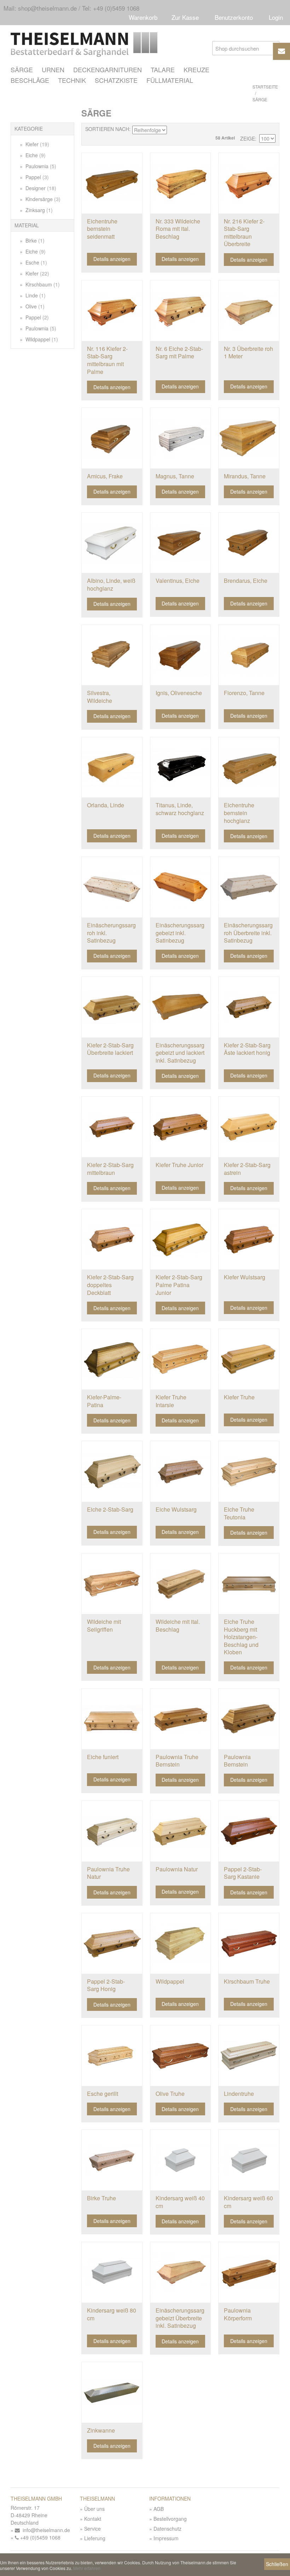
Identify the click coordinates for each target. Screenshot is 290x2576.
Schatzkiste (116, 80)
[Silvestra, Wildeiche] (112, 655)
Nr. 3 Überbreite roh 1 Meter (248, 352)
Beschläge (30, 80)
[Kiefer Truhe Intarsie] (181, 1359)
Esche (36, 262)
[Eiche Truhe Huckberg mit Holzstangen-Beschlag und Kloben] (249, 1584)
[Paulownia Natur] (181, 1831)
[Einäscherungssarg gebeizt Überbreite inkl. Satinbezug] (181, 2272)
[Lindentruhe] (249, 2056)
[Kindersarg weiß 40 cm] (181, 2160)
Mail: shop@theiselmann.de (40, 8)
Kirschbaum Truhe (247, 1981)
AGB (159, 2509)
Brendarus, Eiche (246, 581)
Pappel (36, 177)
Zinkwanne (101, 2430)
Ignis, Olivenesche (179, 693)
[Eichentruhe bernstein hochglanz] (249, 767)
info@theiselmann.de (45, 2530)
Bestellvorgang (170, 2519)
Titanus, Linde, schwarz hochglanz (180, 809)
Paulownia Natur (177, 1869)
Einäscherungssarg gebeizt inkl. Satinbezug (180, 933)
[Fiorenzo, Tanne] (249, 655)
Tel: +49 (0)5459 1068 (111, 8)
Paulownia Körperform (238, 2314)
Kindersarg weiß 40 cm (180, 2202)
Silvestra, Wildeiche (100, 697)
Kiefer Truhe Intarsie (171, 1401)
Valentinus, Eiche (178, 581)
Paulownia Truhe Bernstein (177, 1761)
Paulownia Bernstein (237, 1761)
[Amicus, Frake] (112, 438)
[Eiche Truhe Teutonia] (249, 1471)
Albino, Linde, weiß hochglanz (111, 584)
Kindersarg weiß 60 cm (248, 2202)
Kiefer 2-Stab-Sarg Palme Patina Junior (179, 1285)
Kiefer (37, 144)
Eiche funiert (103, 1757)
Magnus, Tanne (175, 476)
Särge (22, 69)
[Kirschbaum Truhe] (249, 1943)
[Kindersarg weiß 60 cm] (249, 2160)
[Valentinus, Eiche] (181, 543)
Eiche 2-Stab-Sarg (110, 1509)
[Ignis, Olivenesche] (181, 655)
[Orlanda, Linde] (112, 767)
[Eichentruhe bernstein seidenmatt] (112, 183)
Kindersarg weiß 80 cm (112, 2314)
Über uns (94, 2509)
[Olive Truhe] (181, 2056)
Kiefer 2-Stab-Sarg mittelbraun (110, 1169)
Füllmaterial (170, 80)
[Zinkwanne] (112, 2392)
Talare (163, 69)
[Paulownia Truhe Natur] (112, 1831)
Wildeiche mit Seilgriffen (104, 1625)
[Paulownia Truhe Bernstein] (181, 1719)
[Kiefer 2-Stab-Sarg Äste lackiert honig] (249, 1007)
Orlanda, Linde (106, 805)
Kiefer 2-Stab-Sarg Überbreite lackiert (110, 1049)
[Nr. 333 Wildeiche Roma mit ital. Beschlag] (181, 183)
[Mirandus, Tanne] (249, 438)
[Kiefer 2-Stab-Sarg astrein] (249, 1127)
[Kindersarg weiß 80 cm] (112, 2272)
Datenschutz (167, 2529)
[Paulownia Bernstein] (249, 1719)
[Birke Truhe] (112, 2160)
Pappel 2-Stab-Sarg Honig (106, 1985)
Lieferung (95, 2538)
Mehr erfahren (87, 2568)
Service (92, 2529)
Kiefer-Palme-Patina (104, 1401)
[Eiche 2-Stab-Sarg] (112, 1471)
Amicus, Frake (105, 476)
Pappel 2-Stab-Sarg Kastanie (243, 1873)
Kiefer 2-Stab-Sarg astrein (247, 1169)
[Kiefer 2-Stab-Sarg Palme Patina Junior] (181, 1239)
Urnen (53, 69)
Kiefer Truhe (239, 1397)
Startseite (265, 87)
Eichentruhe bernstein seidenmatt (102, 229)
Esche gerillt (103, 2094)
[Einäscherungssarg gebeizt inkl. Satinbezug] (181, 887)
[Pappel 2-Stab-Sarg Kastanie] (249, 1831)
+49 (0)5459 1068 (40, 2537)
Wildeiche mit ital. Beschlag (178, 1625)
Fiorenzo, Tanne (244, 693)
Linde (35, 295)
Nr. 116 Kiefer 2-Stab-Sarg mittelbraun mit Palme (107, 360)
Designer (40, 188)
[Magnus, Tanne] (181, 438)
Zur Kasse (185, 17)
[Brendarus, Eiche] (249, 543)
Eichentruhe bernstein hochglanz (239, 813)
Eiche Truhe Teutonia (239, 1513)
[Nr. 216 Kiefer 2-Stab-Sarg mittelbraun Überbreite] (249, 183)
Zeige (248, 139)
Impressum (166, 2538)
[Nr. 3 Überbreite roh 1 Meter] (249, 311)
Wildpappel (41, 339)
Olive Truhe (170, 2094)
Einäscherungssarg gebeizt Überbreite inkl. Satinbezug (180, 2318)
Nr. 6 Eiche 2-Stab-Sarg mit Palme (179, 352)
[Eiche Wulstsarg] (181, 1471)
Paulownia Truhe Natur (108, 1873)
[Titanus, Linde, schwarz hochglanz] (181, 767)
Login (276, 17)
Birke (34, 240)
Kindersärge (42, 199)
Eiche (35, 155)
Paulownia (40, 166)
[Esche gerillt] (112, 2056)
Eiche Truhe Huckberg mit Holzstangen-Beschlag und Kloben (241, 1637)
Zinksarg (38, 210)
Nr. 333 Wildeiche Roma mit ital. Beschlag (178, 229)
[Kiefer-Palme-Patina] (112, 1359)
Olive (34, 306)
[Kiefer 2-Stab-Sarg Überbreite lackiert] (112, 1007)
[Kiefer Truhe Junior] (181, 1127)
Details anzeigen (112, 259)
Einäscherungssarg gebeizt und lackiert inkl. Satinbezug (180, 1053)
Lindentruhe (239, 2094)
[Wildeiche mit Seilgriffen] (112, 1584)
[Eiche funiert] (112, 1719)
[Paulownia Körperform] (249, 2272)
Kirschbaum (42, 284)
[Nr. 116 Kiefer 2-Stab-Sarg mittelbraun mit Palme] (112, 311)
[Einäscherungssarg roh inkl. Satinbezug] (112, 887)
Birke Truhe (101, 2198)
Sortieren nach (107, 129)
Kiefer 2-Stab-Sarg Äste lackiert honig (247, 1049)
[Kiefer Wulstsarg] (249, 1239)
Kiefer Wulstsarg (245, 1277)
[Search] (272, 48)
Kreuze (196, 69)
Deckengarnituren (108, 69)
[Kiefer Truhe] (249, 1359)
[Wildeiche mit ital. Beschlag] (181, 1584)
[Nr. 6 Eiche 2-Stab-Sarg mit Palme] (181, 311)
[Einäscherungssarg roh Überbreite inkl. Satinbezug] (249, 887)
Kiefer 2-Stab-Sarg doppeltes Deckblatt (110, 1285)
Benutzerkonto (234, 17)
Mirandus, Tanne (245, 476)
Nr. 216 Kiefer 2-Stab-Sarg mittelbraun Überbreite (244, 233)
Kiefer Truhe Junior (179, 1165)
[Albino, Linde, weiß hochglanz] (112, 543)
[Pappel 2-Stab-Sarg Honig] (112, 1943)
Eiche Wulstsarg (176, 1509)
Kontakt (93, 2519)
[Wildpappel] (181, 1943)
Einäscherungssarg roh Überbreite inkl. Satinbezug (248, 933)
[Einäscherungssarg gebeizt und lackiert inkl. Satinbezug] (181, 1007)
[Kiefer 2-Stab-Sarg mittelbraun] (112, 1127)
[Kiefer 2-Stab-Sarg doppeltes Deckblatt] (112, 1239)
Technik (72, 80)
